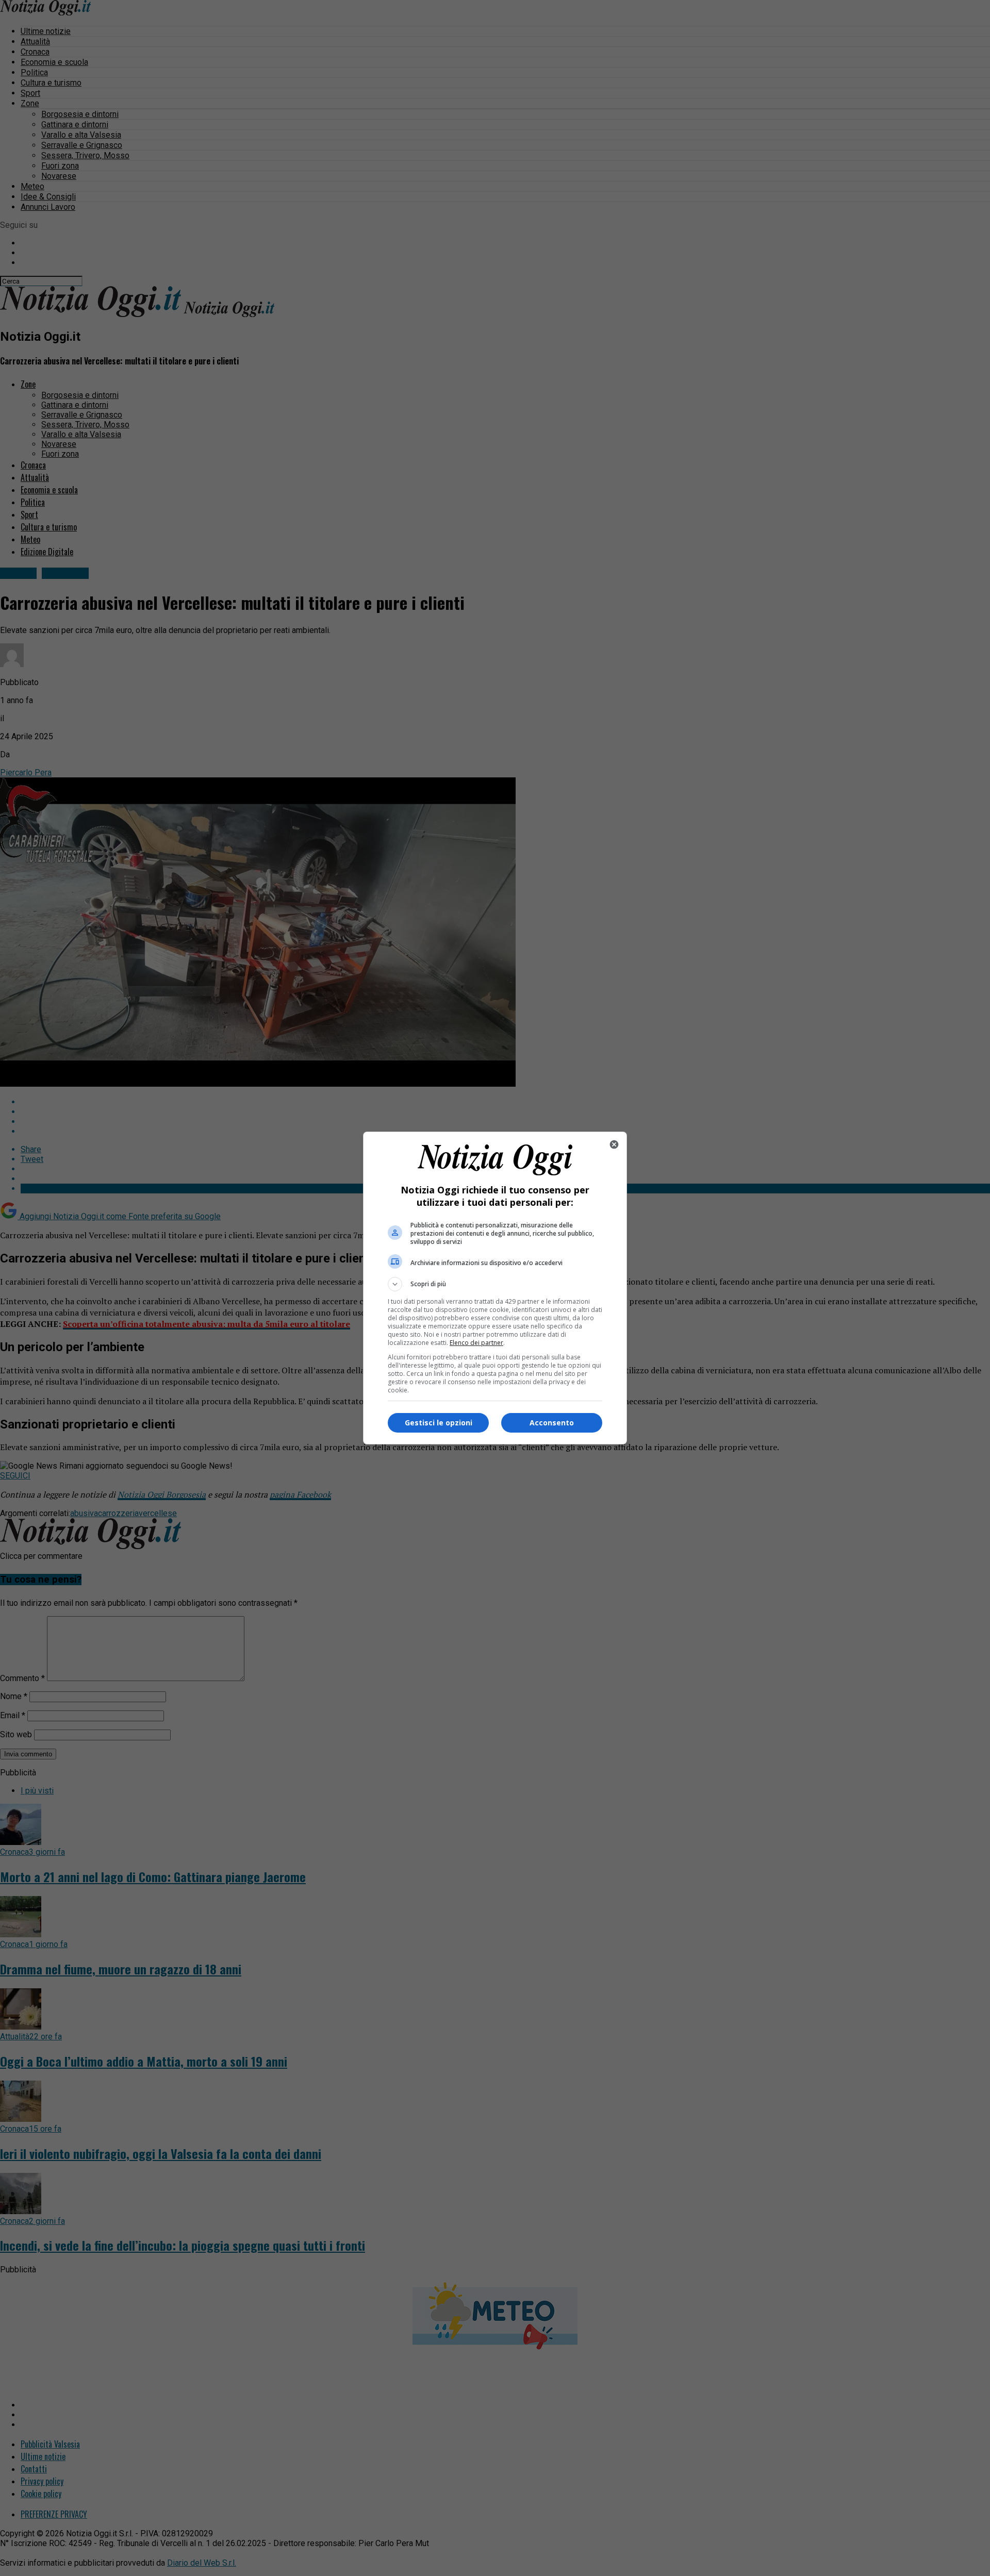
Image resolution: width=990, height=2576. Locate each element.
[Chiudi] (614, 1144)
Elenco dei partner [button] (476, 1343)
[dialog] (495, 1288)
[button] (495, 1284)
